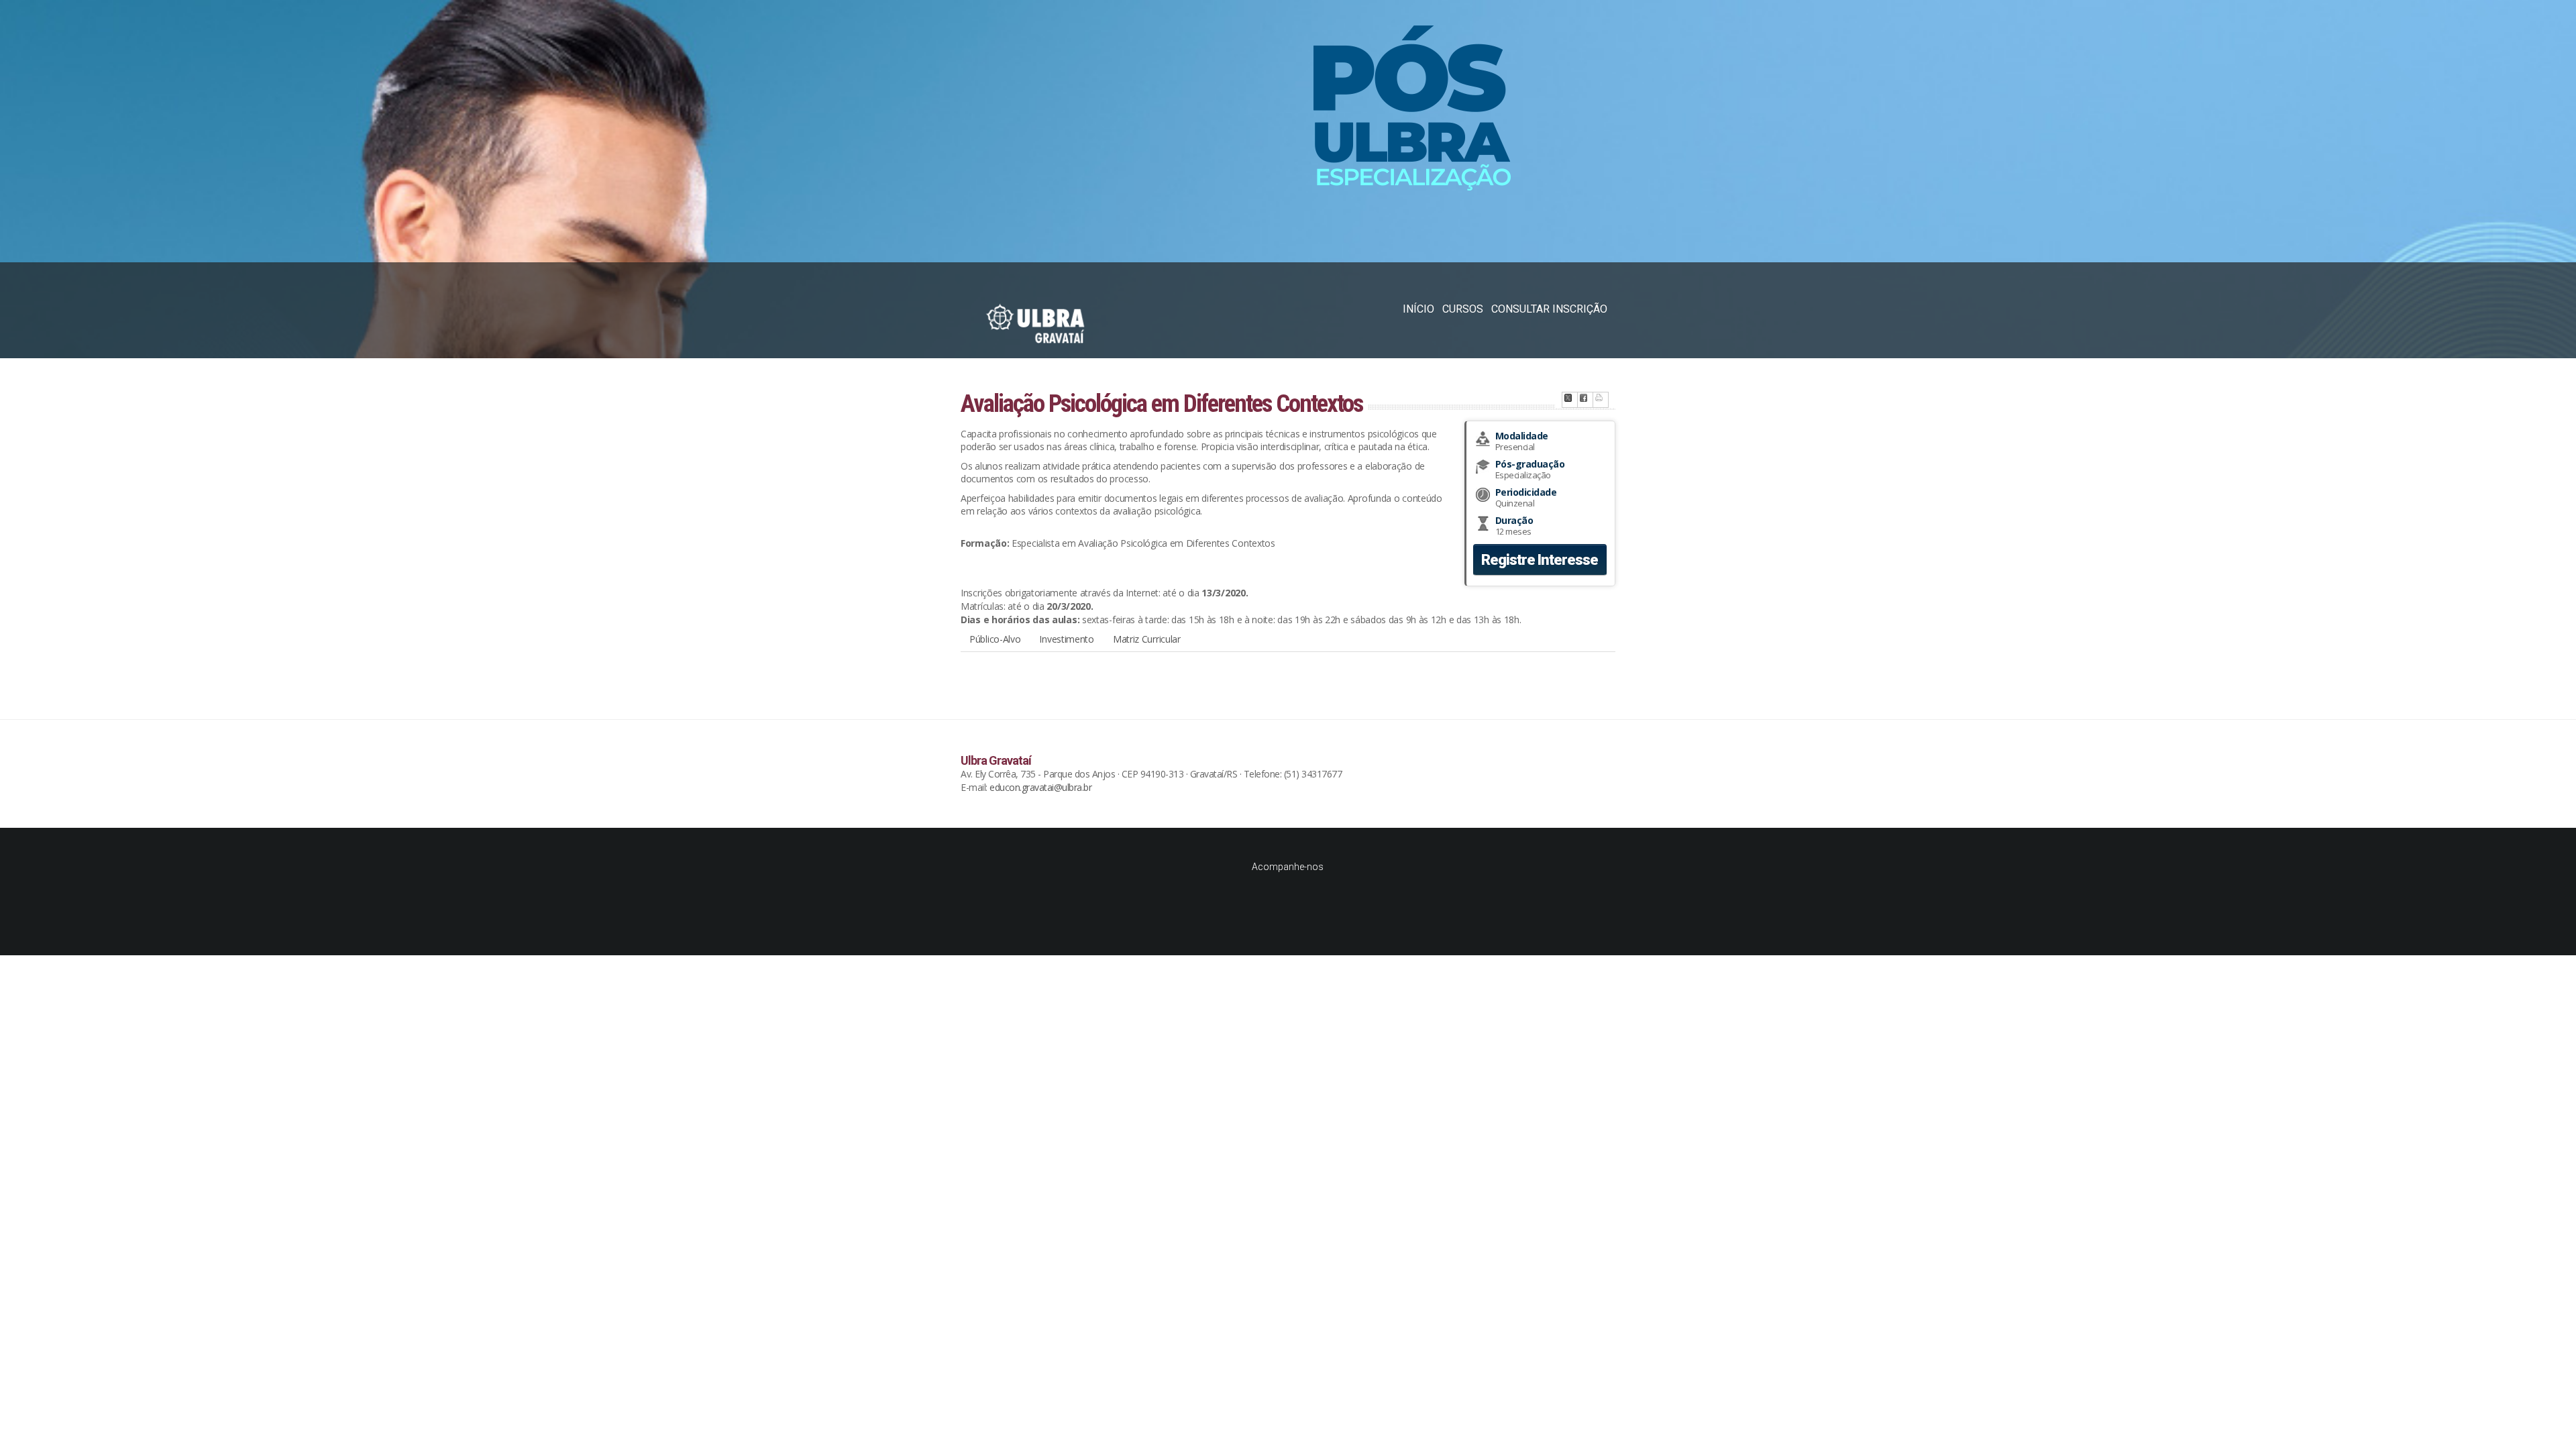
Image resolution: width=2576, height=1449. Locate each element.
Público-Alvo (995, 639)
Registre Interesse (1540, 560)
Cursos (1463, 309)
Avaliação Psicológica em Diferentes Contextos (1162, 404)
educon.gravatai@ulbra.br (1040, 787)
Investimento (1066, 639)
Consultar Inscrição (1549, 309)
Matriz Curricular (1147, 639)
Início (1418, 309)
